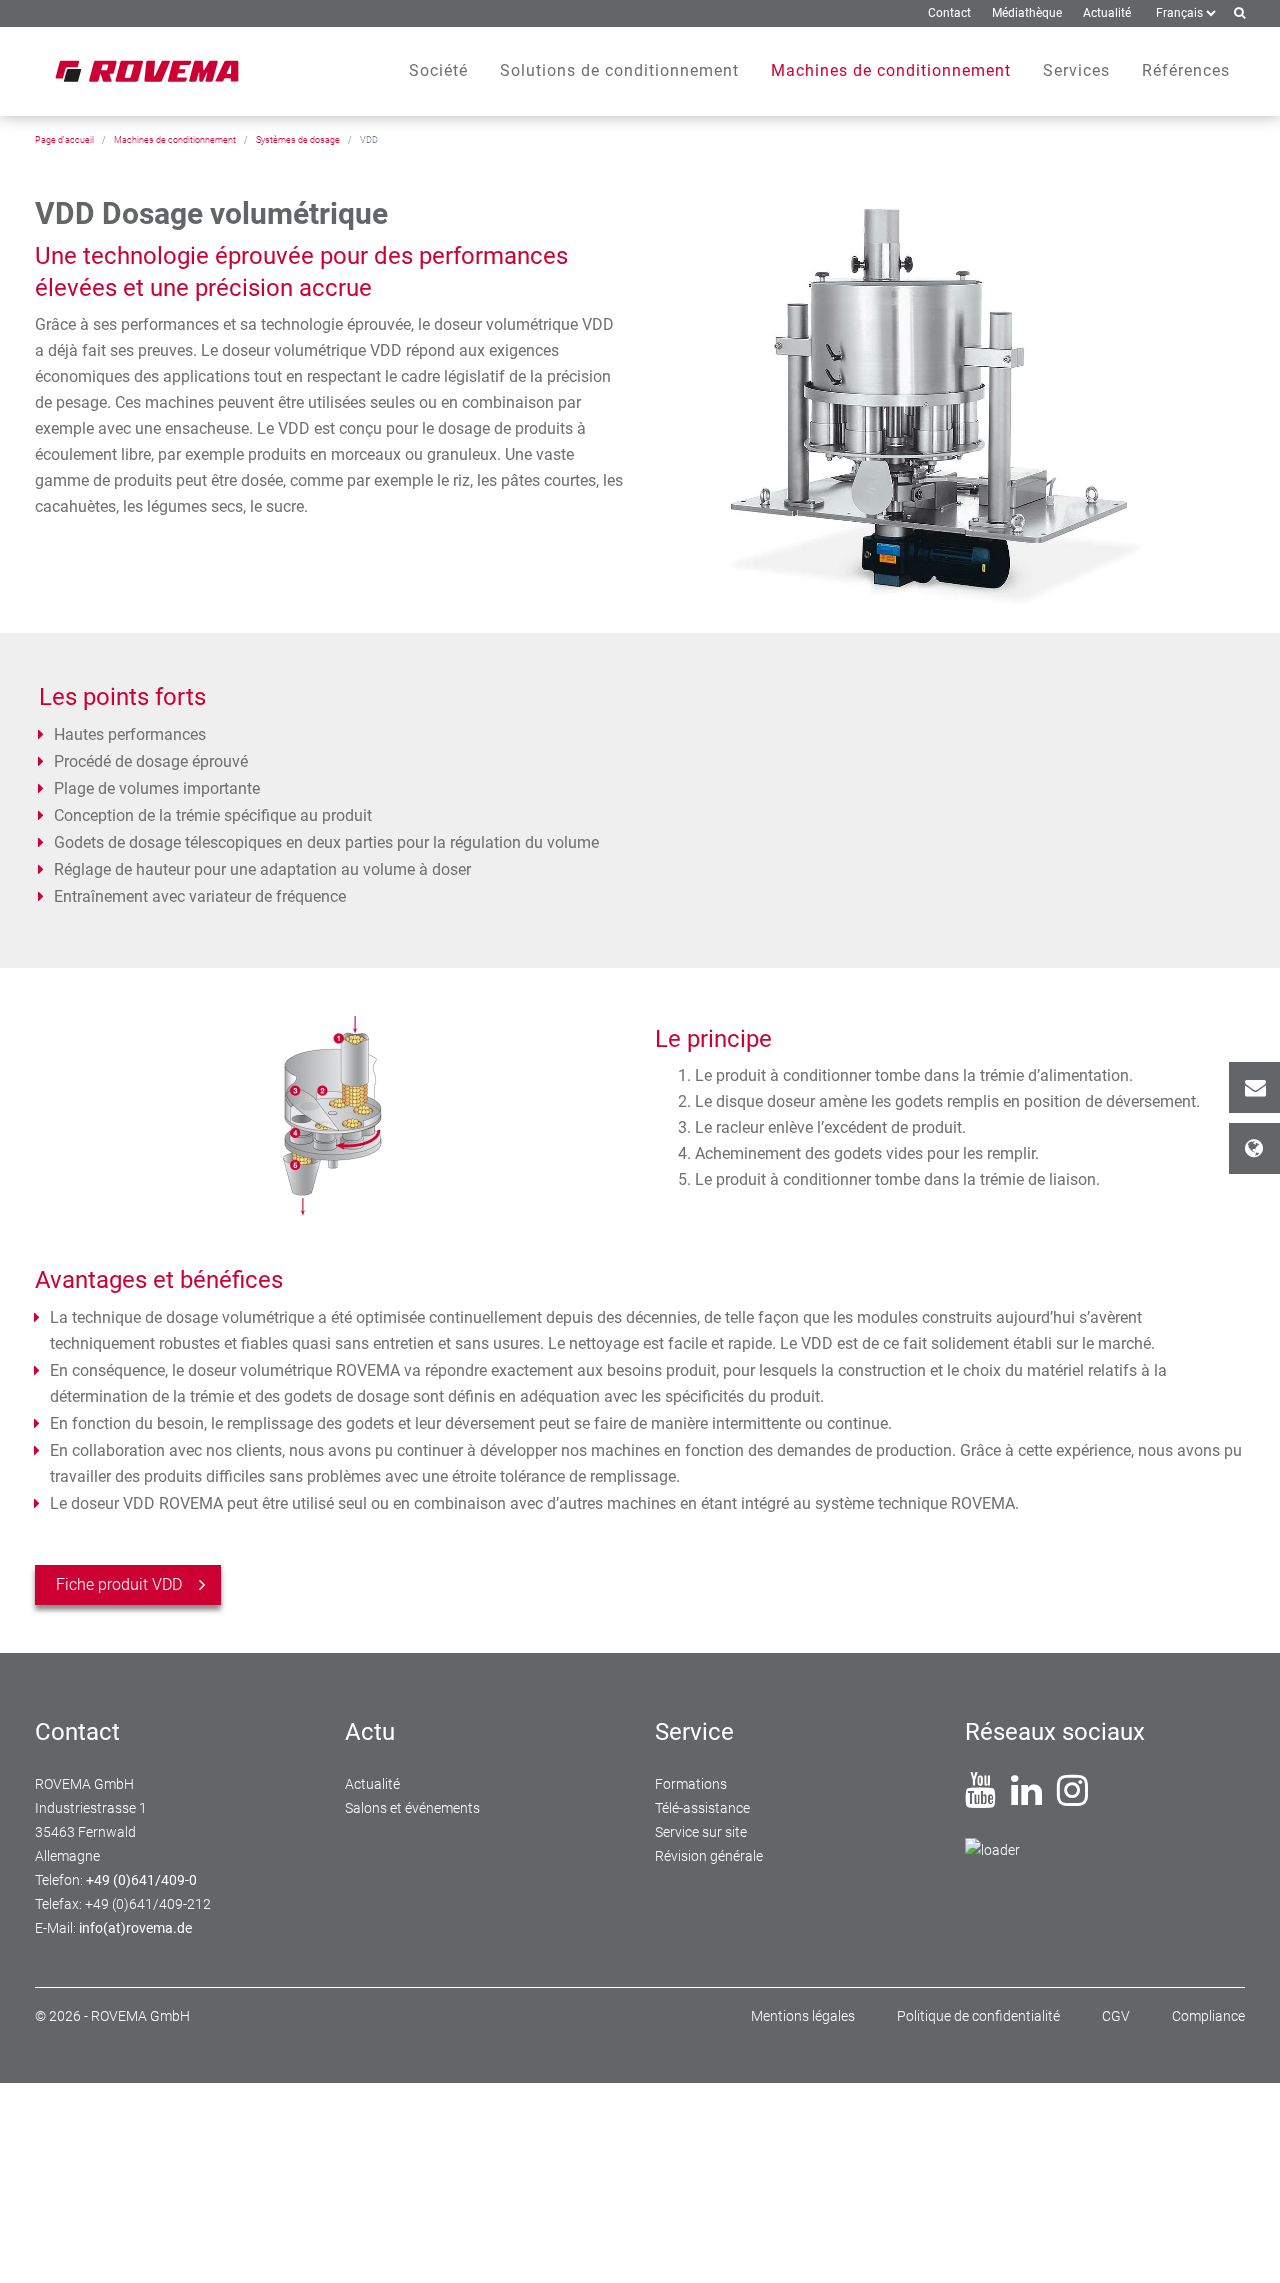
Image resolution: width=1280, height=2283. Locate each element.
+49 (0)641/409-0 (141, 1880)
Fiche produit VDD (119, 1584)
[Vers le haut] (1241, 2244)
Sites (1254, 1148)
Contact (1254, 1087)
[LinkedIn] (1026, 1798)
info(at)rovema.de (135, 1928)
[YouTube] (980, 1798)
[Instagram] (1072, 1798)
